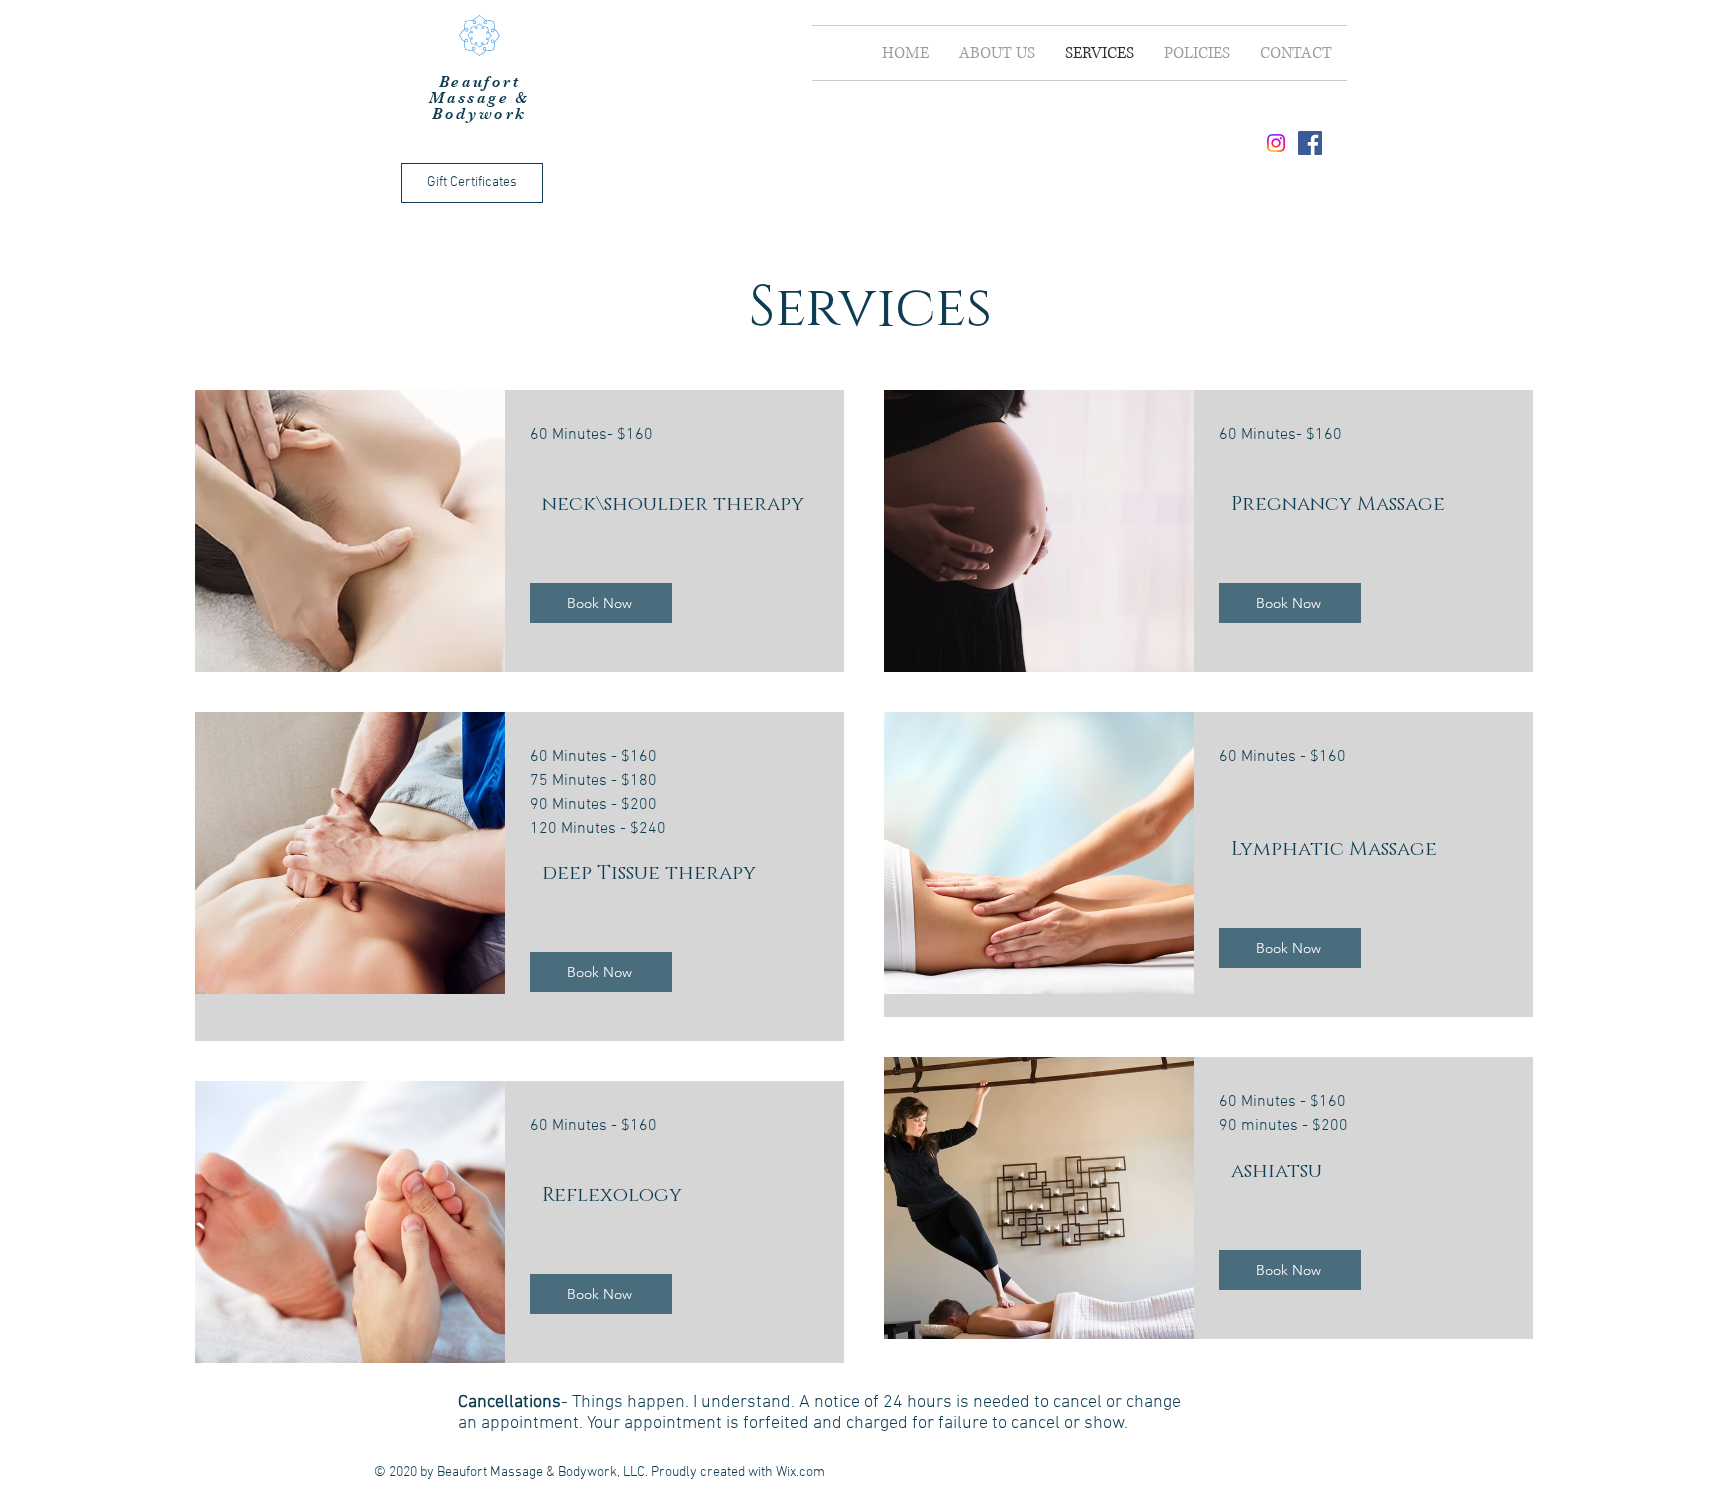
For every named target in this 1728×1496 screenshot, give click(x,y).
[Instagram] (1276, 143)
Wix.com (800, 1472)
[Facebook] (1310, 143)
